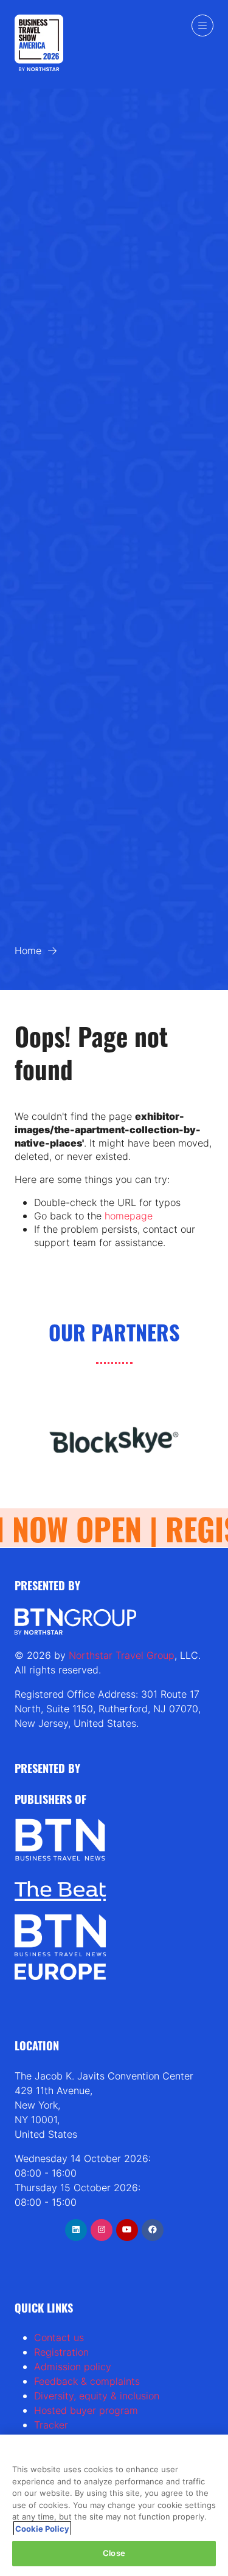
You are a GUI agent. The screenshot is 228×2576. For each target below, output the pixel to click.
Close (114, 2553)
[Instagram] (102, 2230)
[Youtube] (127, 2230)
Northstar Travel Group (122, 1655)
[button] (202, 25)
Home (28, 951)
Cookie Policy (42, 2529)
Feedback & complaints (87, 2381)
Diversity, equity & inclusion (97, 2396)
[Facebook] (153, 2230)
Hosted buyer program (86, 2410)
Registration (61, 2352)
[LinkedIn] (76, 2230)
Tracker (51, 2425)
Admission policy (73, 2367)
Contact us (59, 2337)
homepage (129, 1216)
